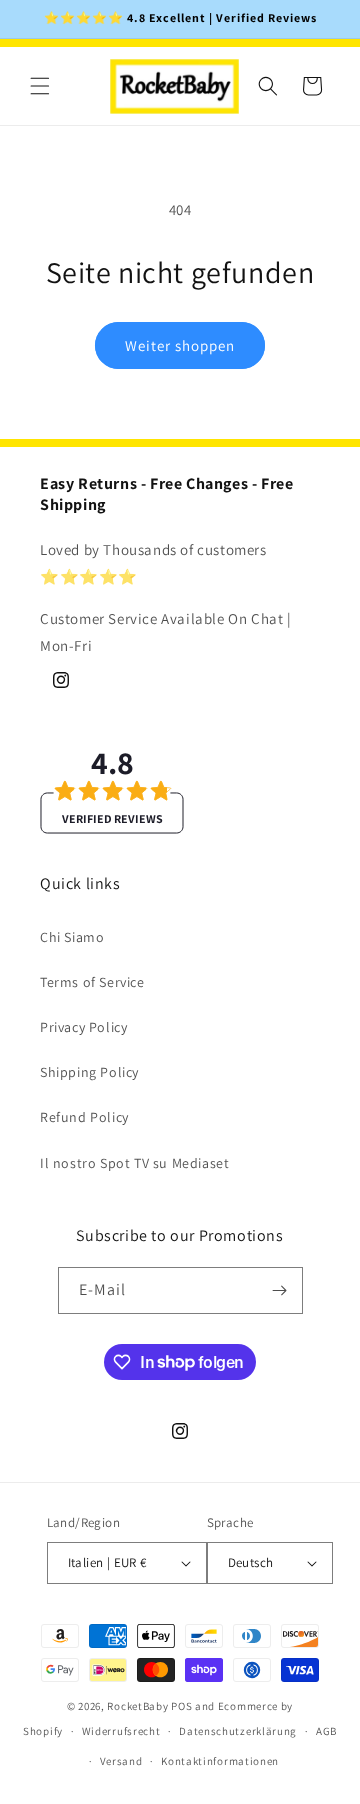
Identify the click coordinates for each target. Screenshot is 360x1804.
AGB (326, 1731)
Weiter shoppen (180, 345)
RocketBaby (137, 1706)
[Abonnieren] (280, 1290)
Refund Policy (84, 1117)
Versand (121, 1761)
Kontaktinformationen (220, 1761)
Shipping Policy (89, 1072)
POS (181, 1706)
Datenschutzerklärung (238, 1731)
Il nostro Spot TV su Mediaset (134, 1163)
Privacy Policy (83, 1027)
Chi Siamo (72, 937)
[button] (40, 86)
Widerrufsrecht (121, 1731)
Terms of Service (92, 982)
